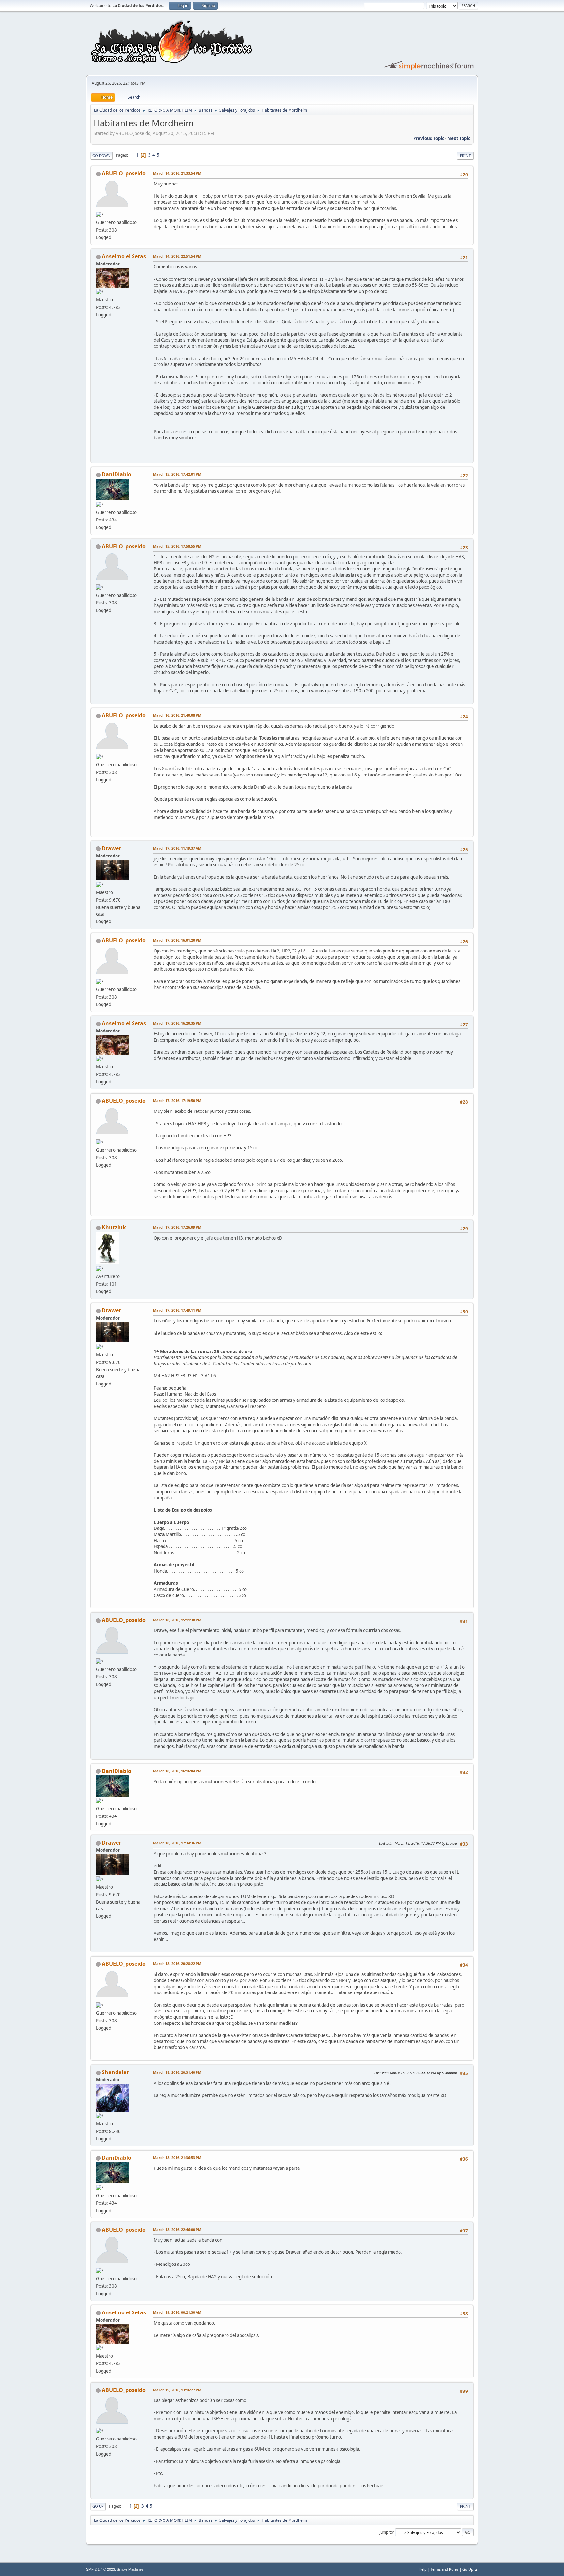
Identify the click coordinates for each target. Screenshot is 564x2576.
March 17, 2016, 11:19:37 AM (177, 848)
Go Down (102, 156)
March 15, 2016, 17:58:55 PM (177, 546)
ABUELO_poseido (124, 173)
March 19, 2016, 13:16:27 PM (177, 2390)
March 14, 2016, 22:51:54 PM (177, 256)
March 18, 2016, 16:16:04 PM (177, 1771)
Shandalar (115, 2072)
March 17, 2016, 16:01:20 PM (177, 940)
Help (423, 2569)
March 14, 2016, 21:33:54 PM (177, 173)
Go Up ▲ (470, 2569)
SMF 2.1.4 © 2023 (101, 2569)
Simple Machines (130, 2569)
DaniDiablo (117, 474)
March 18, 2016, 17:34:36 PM (177, 1843)
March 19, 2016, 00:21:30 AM (177, 2312)
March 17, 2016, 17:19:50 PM (177, 1101)
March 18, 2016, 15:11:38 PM (177, 1620)
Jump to (386, 2532)
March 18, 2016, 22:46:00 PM (177, 2229)
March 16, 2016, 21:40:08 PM (177, 715)
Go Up (98, 2506)
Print (465, 156)
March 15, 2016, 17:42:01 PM (177, 474)
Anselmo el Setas (124, 256)
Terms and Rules (445, 2569)
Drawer (111, 848)
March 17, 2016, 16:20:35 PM (177, 1023)
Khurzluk (114, 1227)
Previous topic (429, 138)
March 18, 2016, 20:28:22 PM (177, 1964)
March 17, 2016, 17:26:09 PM (177, 1227)
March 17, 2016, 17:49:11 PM (177, 1310)
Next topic (459, 138)
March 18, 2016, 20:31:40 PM (177, 2072)
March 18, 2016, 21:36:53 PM (177, 2158)
